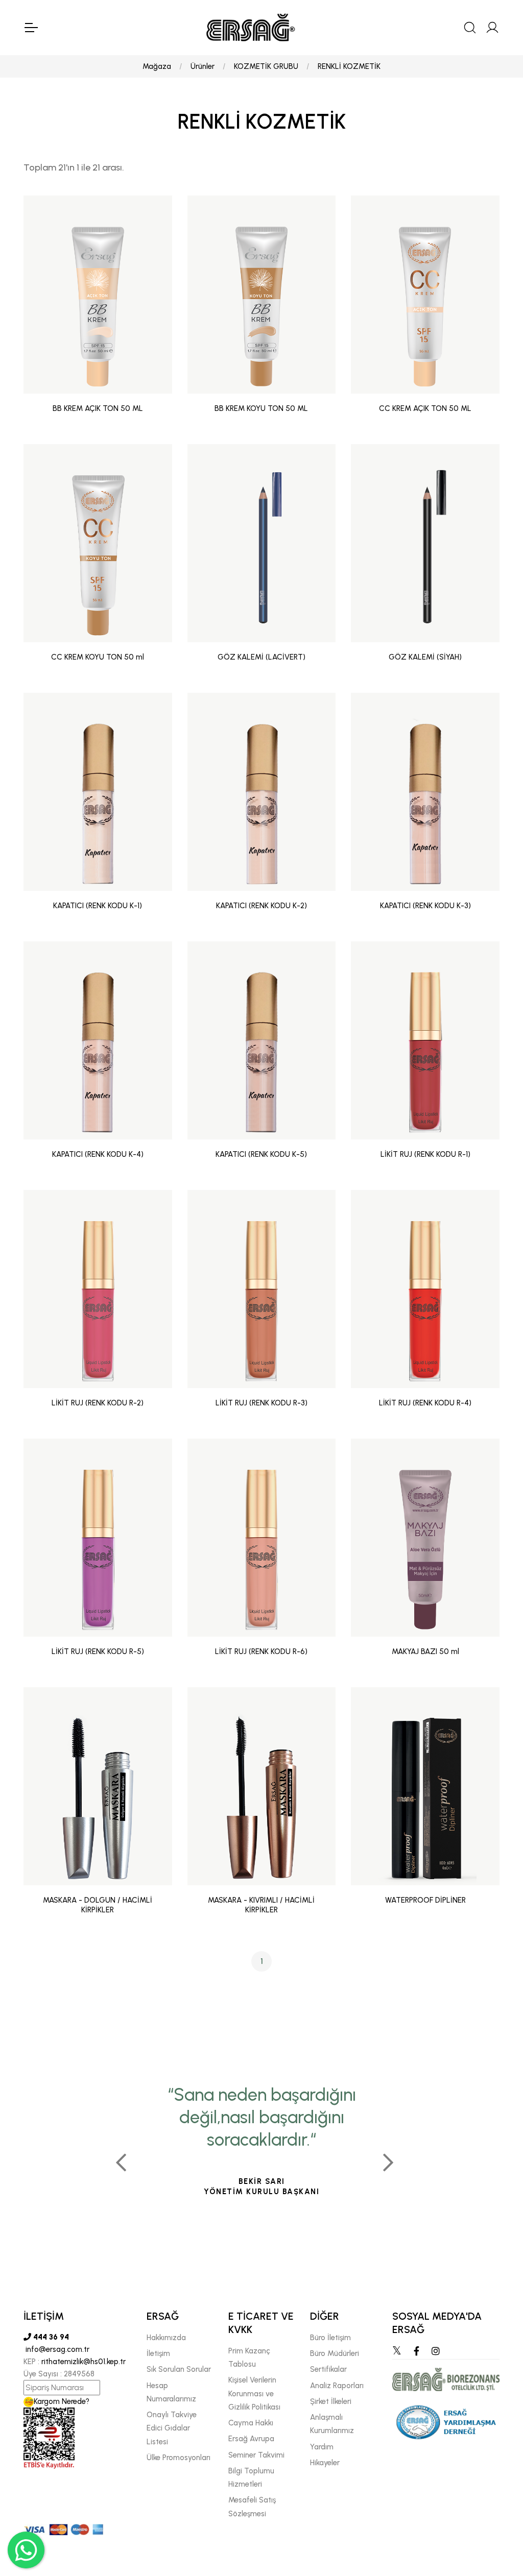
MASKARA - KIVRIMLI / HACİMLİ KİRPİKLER (261, 1905)
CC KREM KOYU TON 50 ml (98, 657)
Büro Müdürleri (335, 2353)
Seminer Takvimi (256, 2455)
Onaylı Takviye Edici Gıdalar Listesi (172, 2428)
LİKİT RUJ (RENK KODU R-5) (98, 1651)
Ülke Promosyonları (179, 2458)
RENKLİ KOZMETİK (349, 66)
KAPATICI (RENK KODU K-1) (98, 906)
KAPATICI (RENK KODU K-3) (425, 906)
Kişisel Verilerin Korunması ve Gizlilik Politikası (254, 2393)
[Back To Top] (495, 2513)
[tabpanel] (262, 2158)
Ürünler (203, 66)
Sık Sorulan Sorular (179, 2369)
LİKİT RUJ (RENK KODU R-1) (425, 1154)
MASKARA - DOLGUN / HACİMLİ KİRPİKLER (98, 1905)
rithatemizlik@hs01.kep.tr (84, 2362)
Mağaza (157, 66)
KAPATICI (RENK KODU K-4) (98, 1154)
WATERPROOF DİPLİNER (425, 1900)
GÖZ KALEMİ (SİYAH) (425, 657)
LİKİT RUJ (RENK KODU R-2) (98, 1403)
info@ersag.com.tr (56, 2349)
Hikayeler (325, 2463)
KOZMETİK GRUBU (266, 66)
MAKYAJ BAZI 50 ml (425, 1651)
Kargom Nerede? (62, 2401)
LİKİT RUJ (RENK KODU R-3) (261, 1403)
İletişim (158, 2353)
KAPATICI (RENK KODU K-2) (261, 906)
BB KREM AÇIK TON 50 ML (98, 408)
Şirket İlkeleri (331, 2401)
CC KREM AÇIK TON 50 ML (425, 408)
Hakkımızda (166, 2338)
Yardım (322, 2447)
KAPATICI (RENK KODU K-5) (261, 1154)
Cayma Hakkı (251, 2423)
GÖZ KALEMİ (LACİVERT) (261, 657)
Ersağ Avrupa (251, 2439)
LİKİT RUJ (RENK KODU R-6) (261, 1651)
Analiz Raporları (337, 2386)
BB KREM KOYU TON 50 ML (261, 408)
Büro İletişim (330, 2338)
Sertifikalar (328, 2369)
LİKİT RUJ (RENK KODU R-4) (425, 1403)
